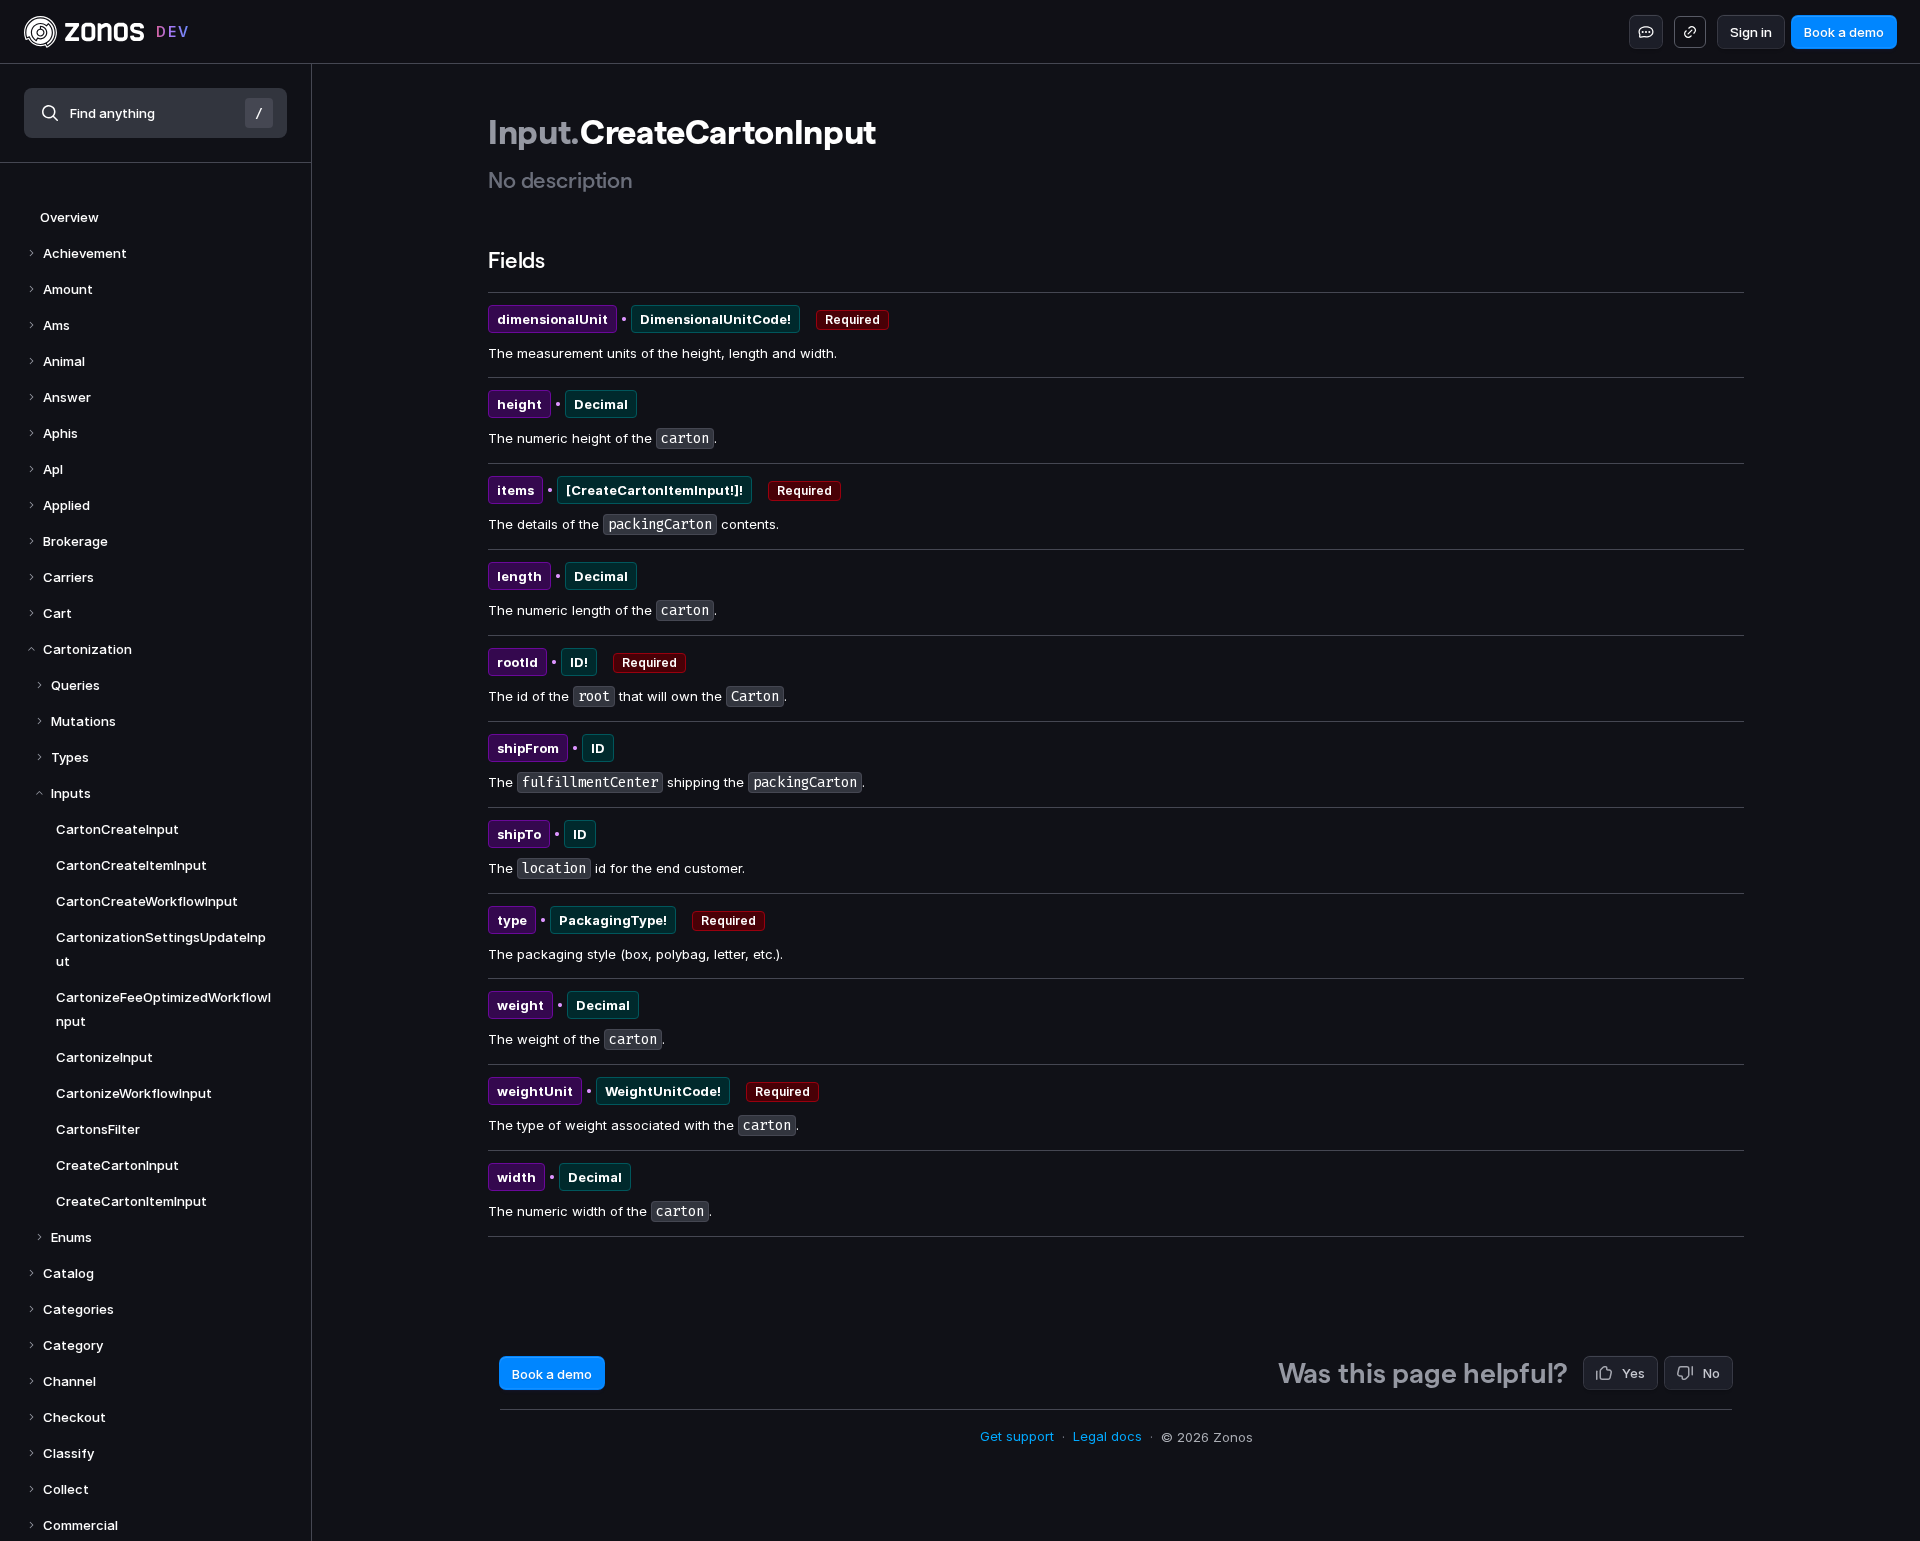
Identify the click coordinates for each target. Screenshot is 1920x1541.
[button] (155, 113)
